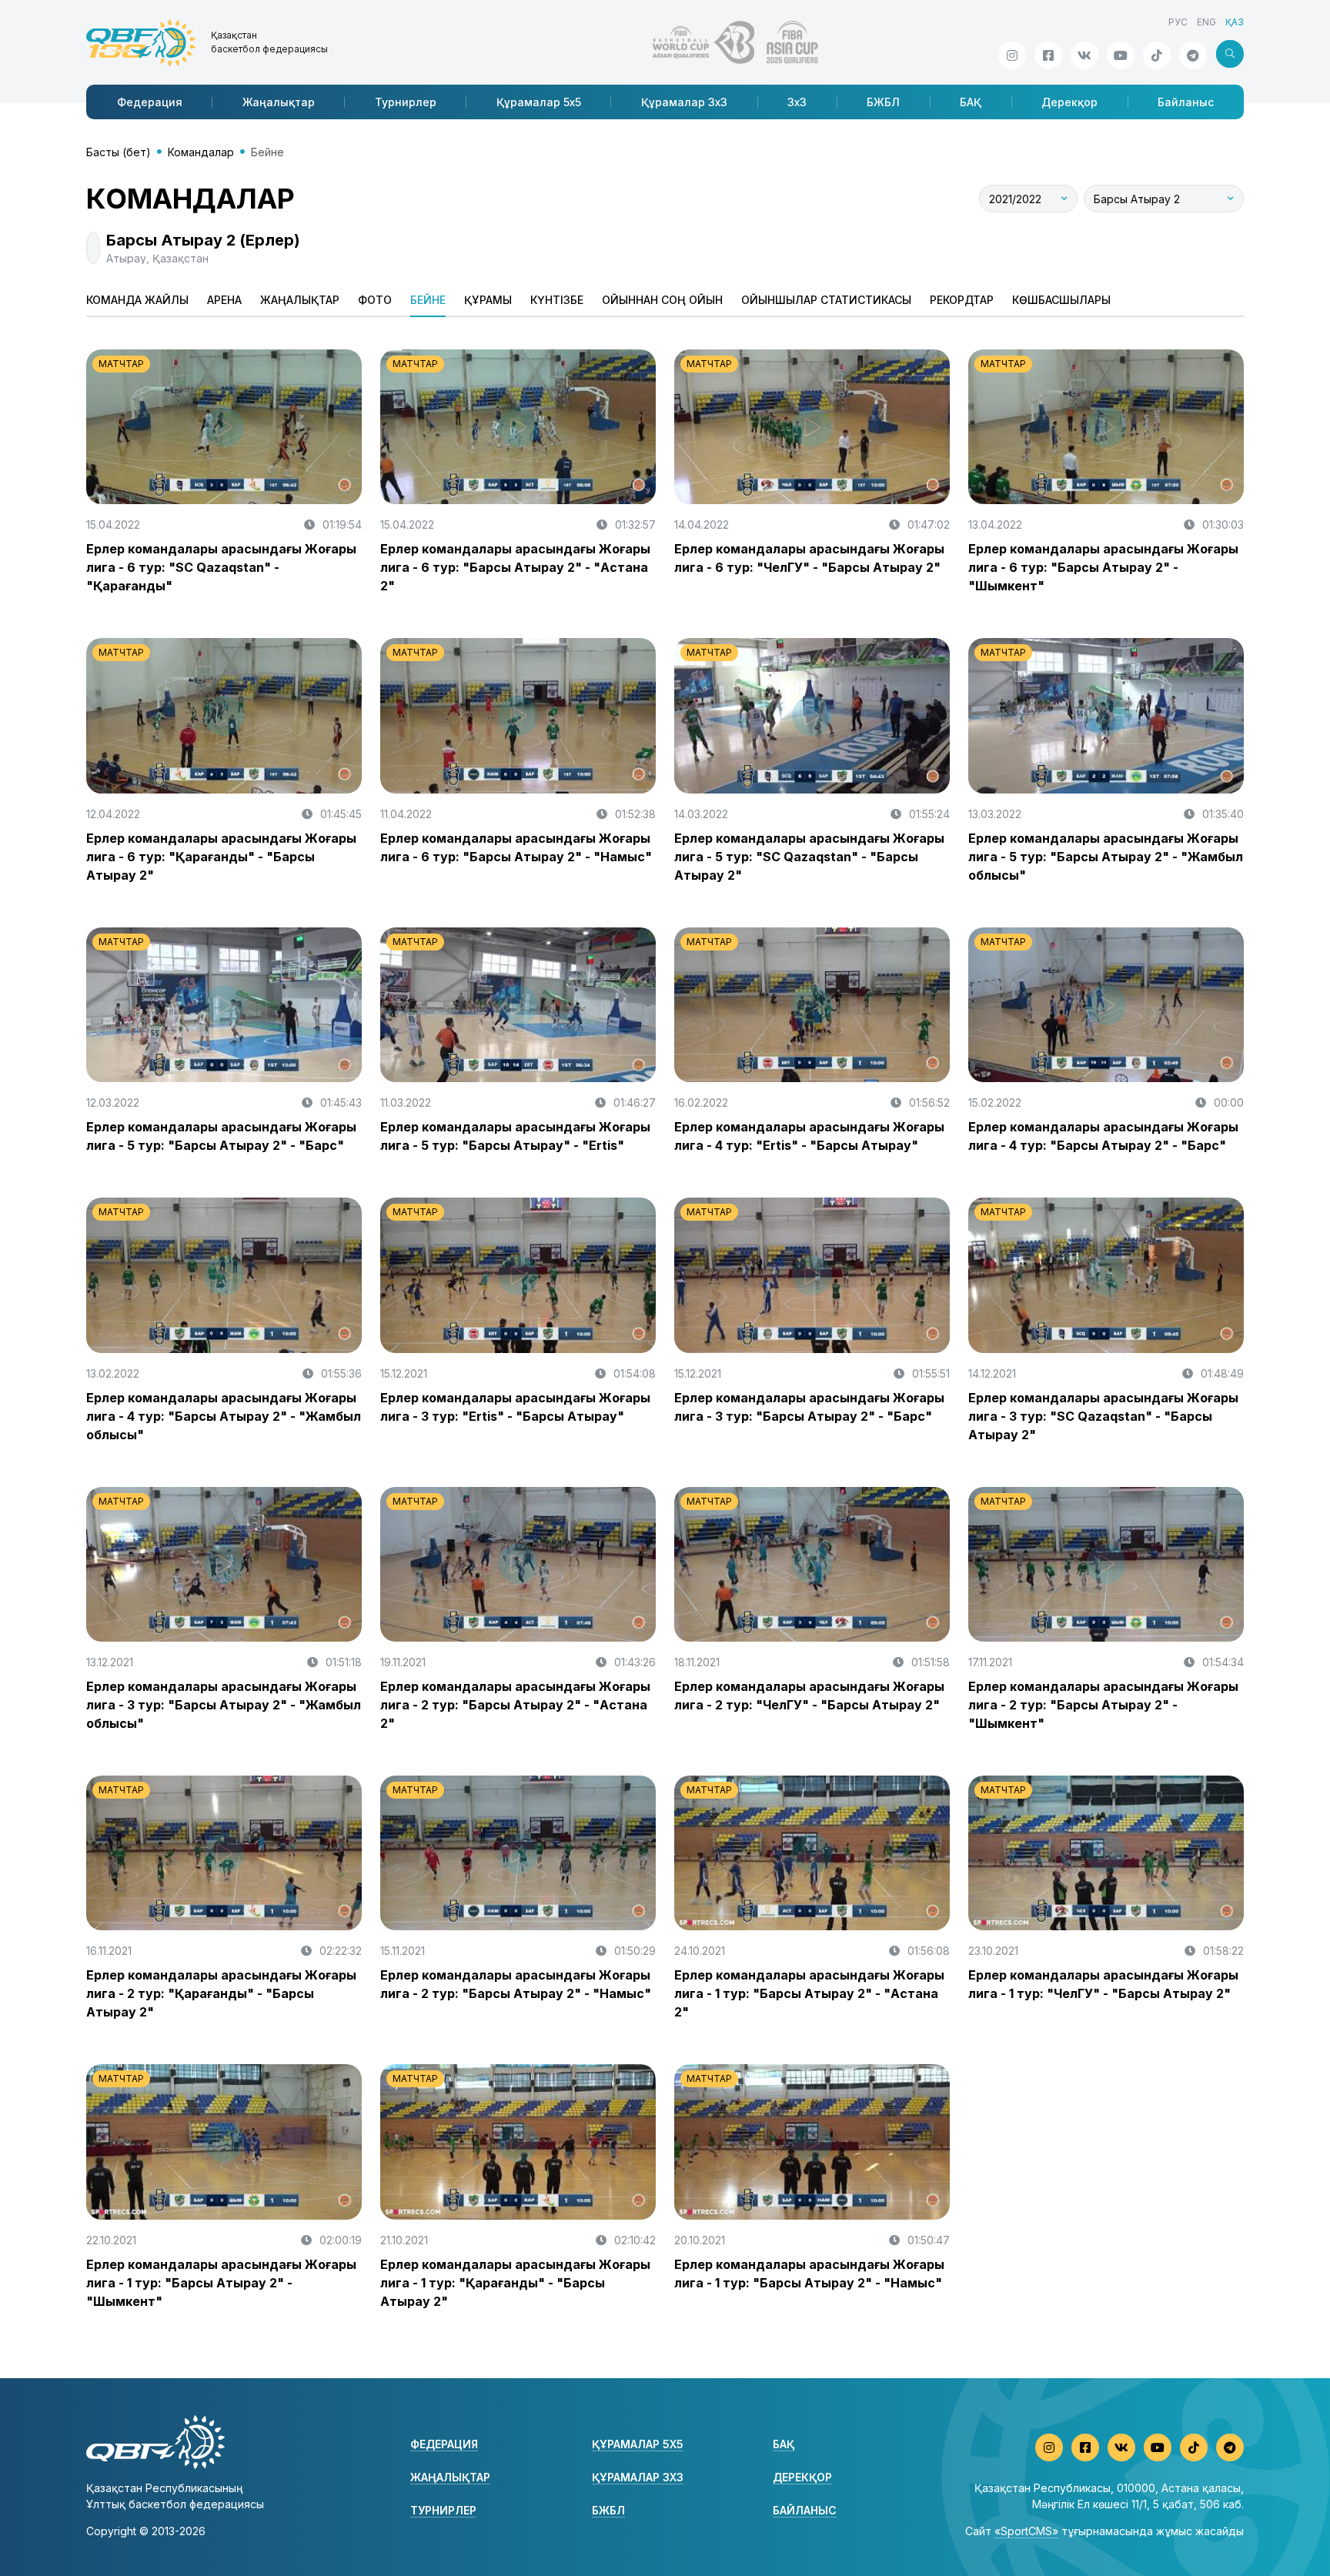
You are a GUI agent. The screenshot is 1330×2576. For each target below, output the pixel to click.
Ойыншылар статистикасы (826, 300)
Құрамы (488, 300)
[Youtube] (1121, 55)
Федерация (150, 102)
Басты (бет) (119, 152)
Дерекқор (1069, 102)
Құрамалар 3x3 (684, 102)
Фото (375, 300)
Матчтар (121, 364)
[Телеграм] (1193, 55)
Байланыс (1186, 102)
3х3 (797, 102)
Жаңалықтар (279, 102)
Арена (224, 300)
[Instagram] (1012, 55)
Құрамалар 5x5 (539, 102)
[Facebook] (1048, 55)
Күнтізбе (557, 300)
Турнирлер (406, 102)
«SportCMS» (1026, 2531)
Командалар (201, 152)
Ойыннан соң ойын (662, 300)
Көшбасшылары (1061, 300)
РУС (1178, 22)
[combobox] (1028, 199)
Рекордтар (962, 300)
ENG (1206, 22)
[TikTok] (1157, 55)
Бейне (428, 300)
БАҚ (971, 102)
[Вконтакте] (1084, 55)
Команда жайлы (137, 300)
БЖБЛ (883, 102)
